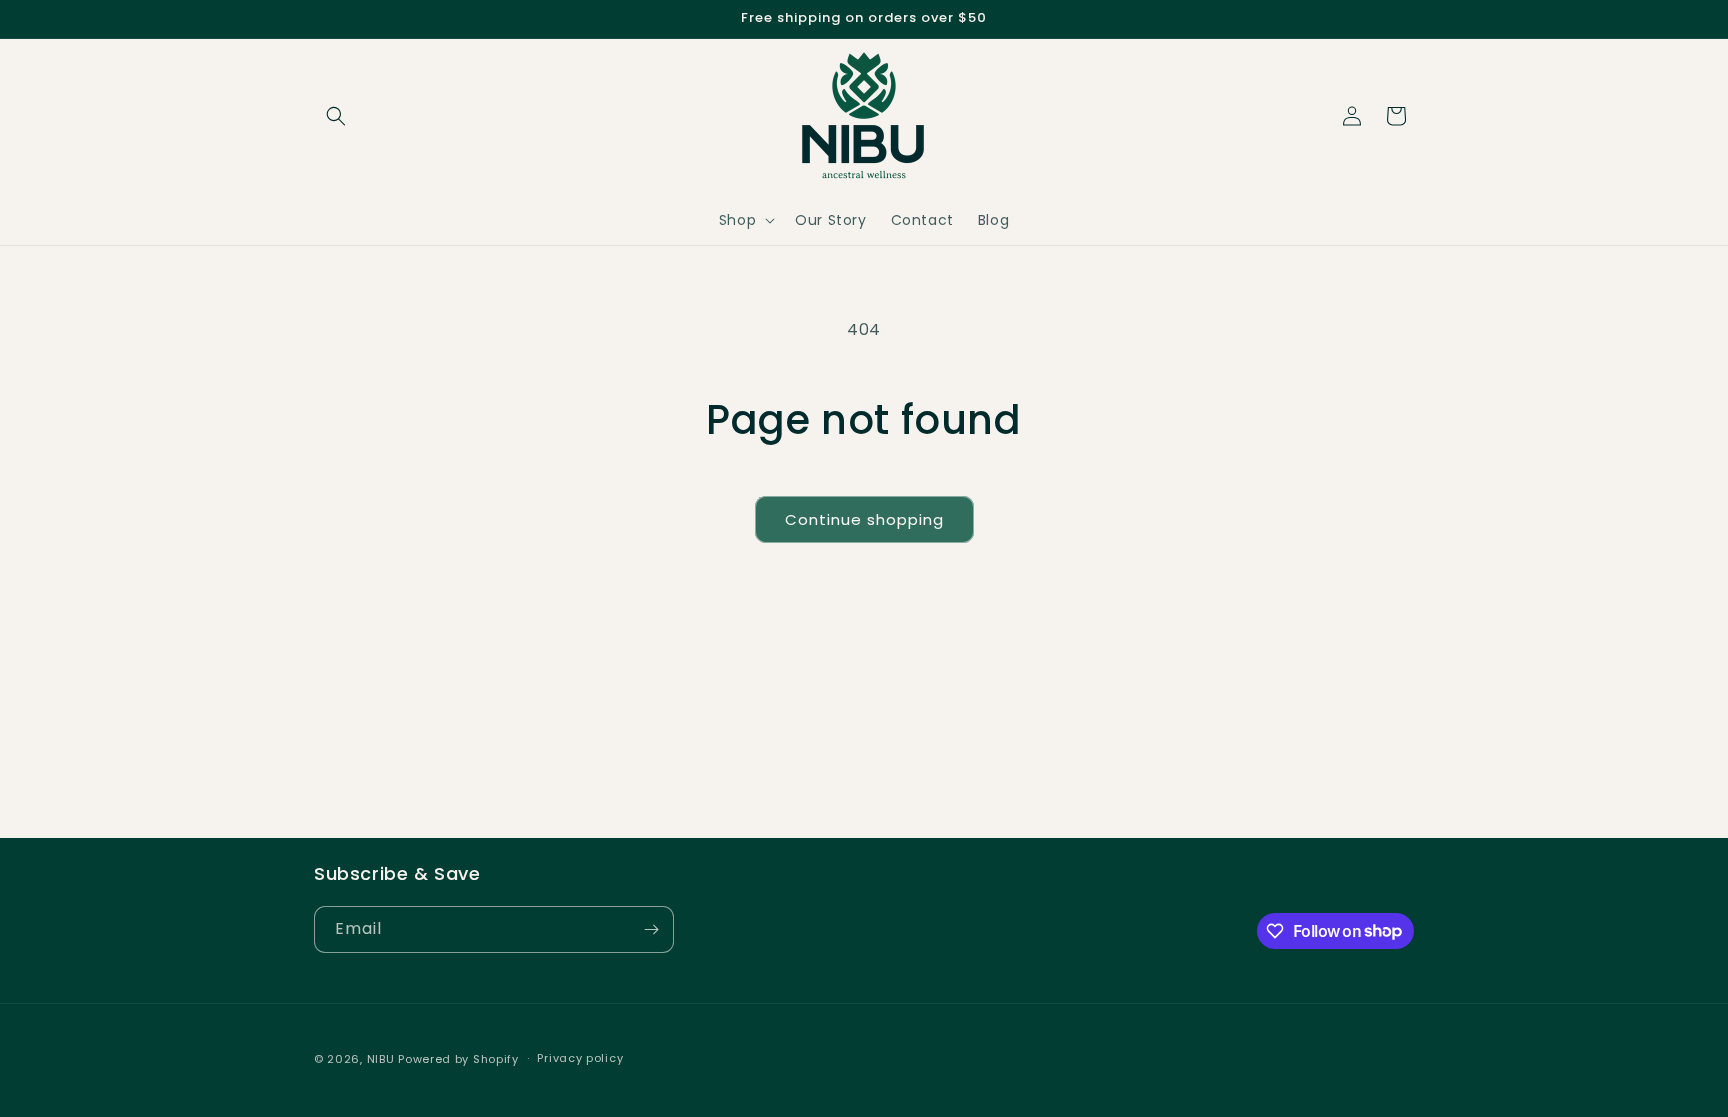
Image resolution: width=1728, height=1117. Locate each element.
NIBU (381, 1059)
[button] (336, 116)
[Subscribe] (651, 929)
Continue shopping (864, 519)
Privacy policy (580, 1058)
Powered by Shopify (458, 1059)
